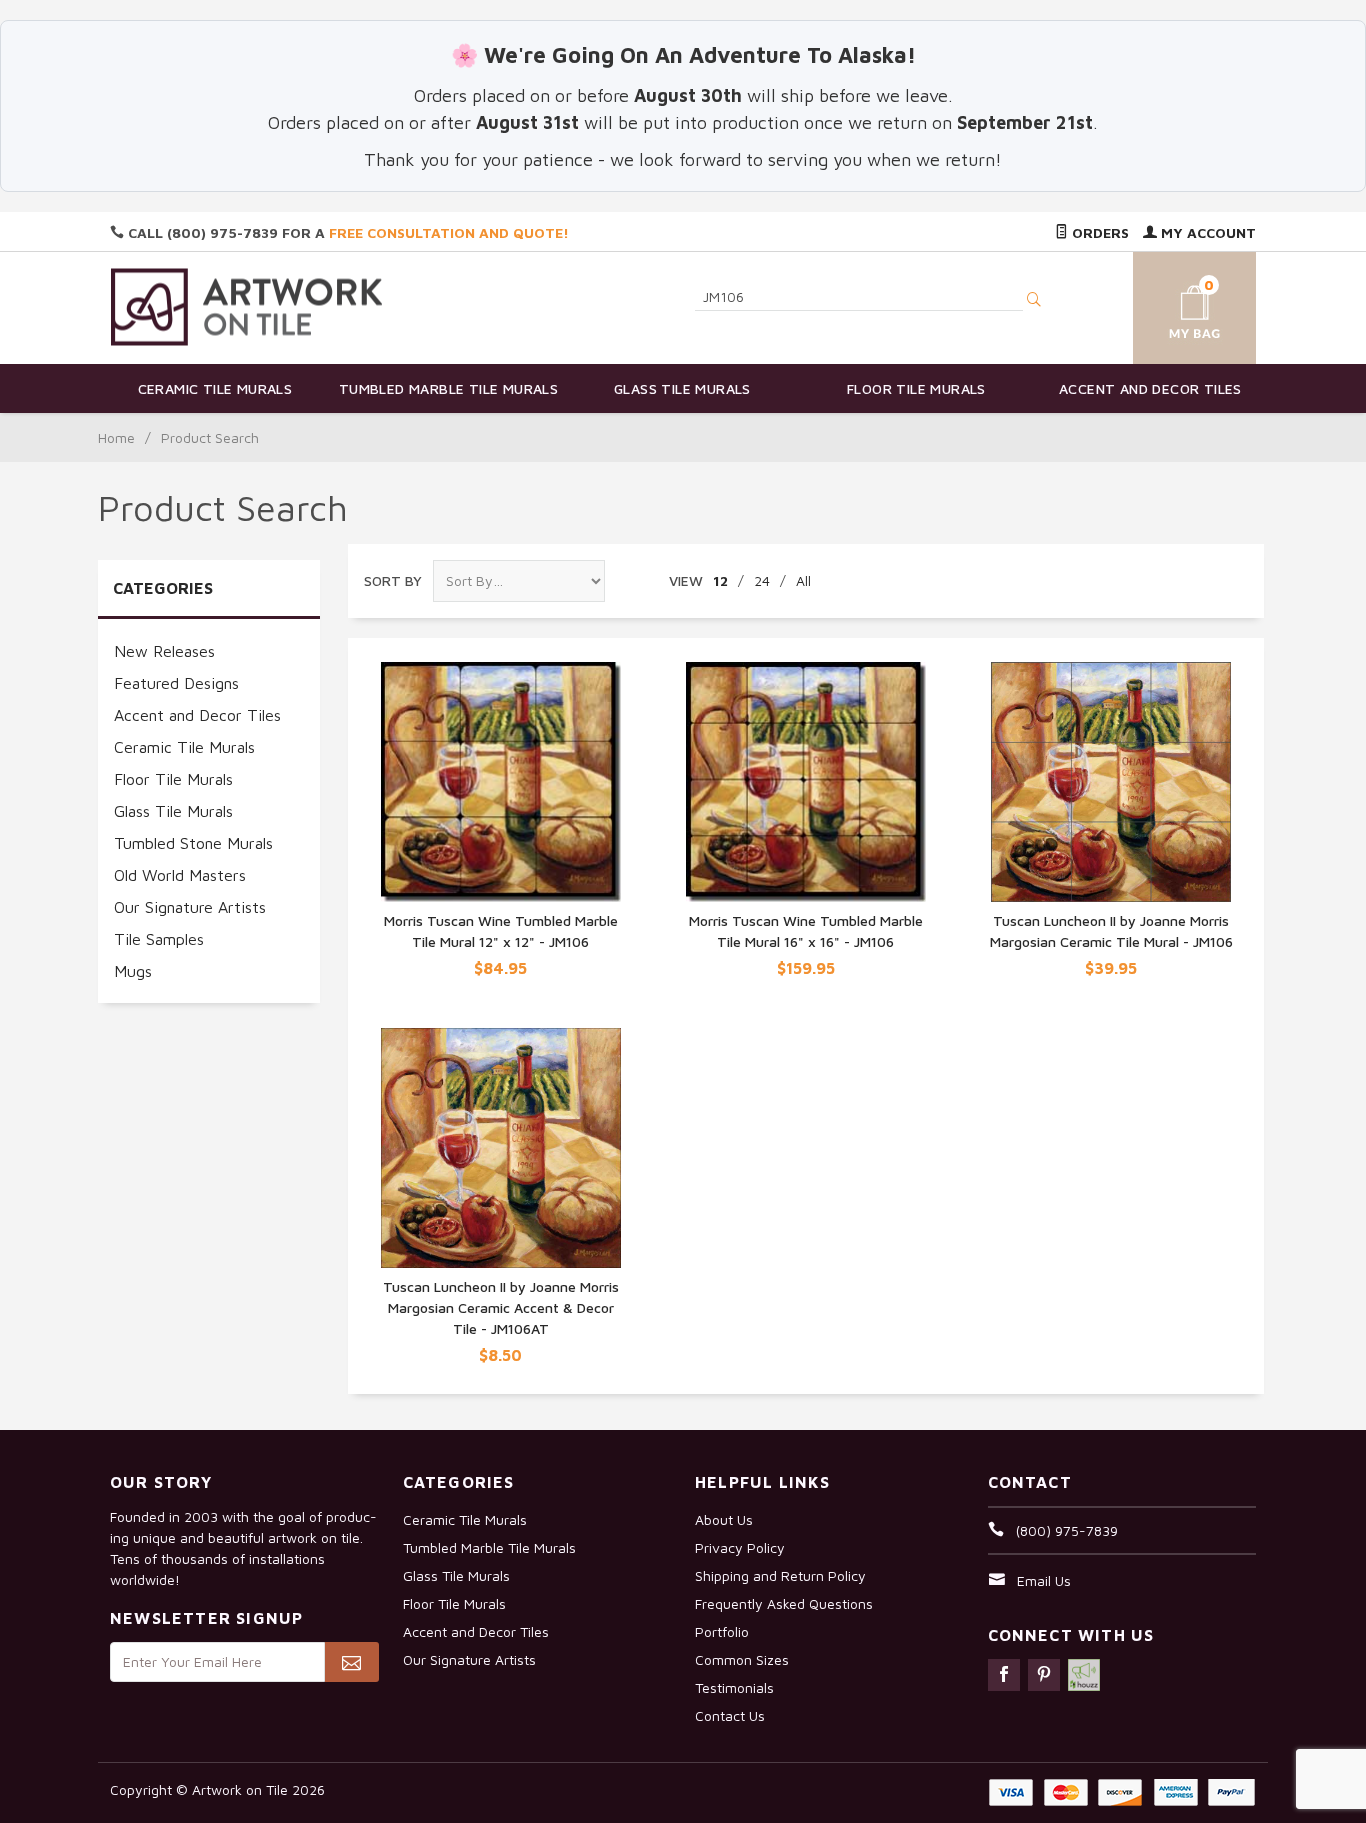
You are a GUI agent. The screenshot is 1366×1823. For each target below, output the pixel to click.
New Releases (164, 651)
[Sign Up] (351, 1662)
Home (116, 437)
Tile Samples (159, 939)
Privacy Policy (740, 1547)
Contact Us (730, 1715)
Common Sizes (742, 1659)
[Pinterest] (1044, 1675)
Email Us (1044, 1580)
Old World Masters (180, 875)
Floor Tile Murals (916, 388)
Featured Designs (176, 683)
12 (720, 580)
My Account (1206, 232)
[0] (1171, 304)
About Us (724, 1519)
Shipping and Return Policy (780, 1575)
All (803, 580)
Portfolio (722, 1631)
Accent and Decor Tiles (1150, 388)
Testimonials (734, 1687)
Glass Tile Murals (682, 388)
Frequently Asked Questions (784, 1603)
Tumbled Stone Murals (193, 843)
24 (762, 580)
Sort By (393, 580)
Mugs (133, 971)
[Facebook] (1004, 1675)
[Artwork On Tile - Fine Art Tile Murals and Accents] (247, 306)
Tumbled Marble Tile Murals (448, 388)
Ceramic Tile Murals (215, 388)
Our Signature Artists (190, 907)
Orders (1098, 232)
